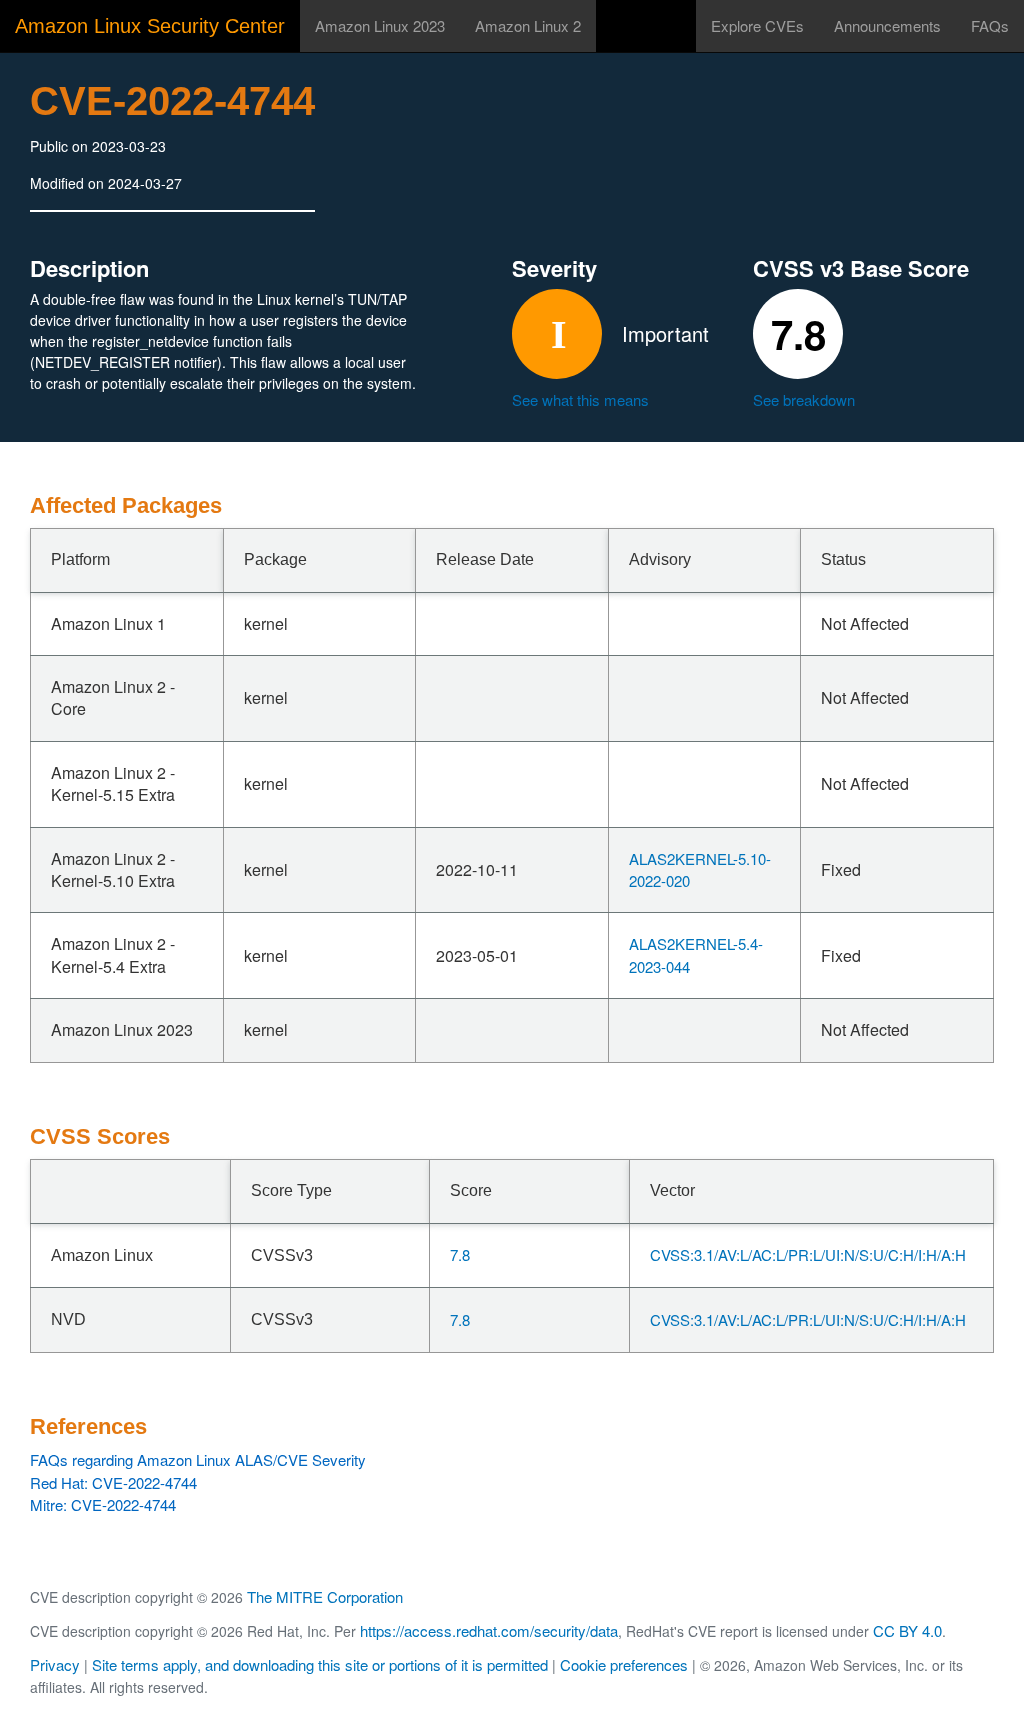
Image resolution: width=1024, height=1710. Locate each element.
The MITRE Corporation (325, 1596)
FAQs (990, 25)
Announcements (887, 25)
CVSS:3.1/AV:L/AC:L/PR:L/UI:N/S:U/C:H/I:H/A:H (808, 1254)
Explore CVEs (757, 25)
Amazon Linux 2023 (380, 25)
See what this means (580, 399)
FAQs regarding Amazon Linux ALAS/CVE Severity (198, 1459)
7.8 (460, 1254)
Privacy (55, 1664)
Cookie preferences (624, 1664)
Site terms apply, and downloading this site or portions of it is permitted (320, 1664)
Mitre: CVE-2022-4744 (103, 1504)
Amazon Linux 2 (528, 25)
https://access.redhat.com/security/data (489, 1630)
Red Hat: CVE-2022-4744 (113, 1482)
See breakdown (804, 399)
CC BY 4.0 (907, 1630)
